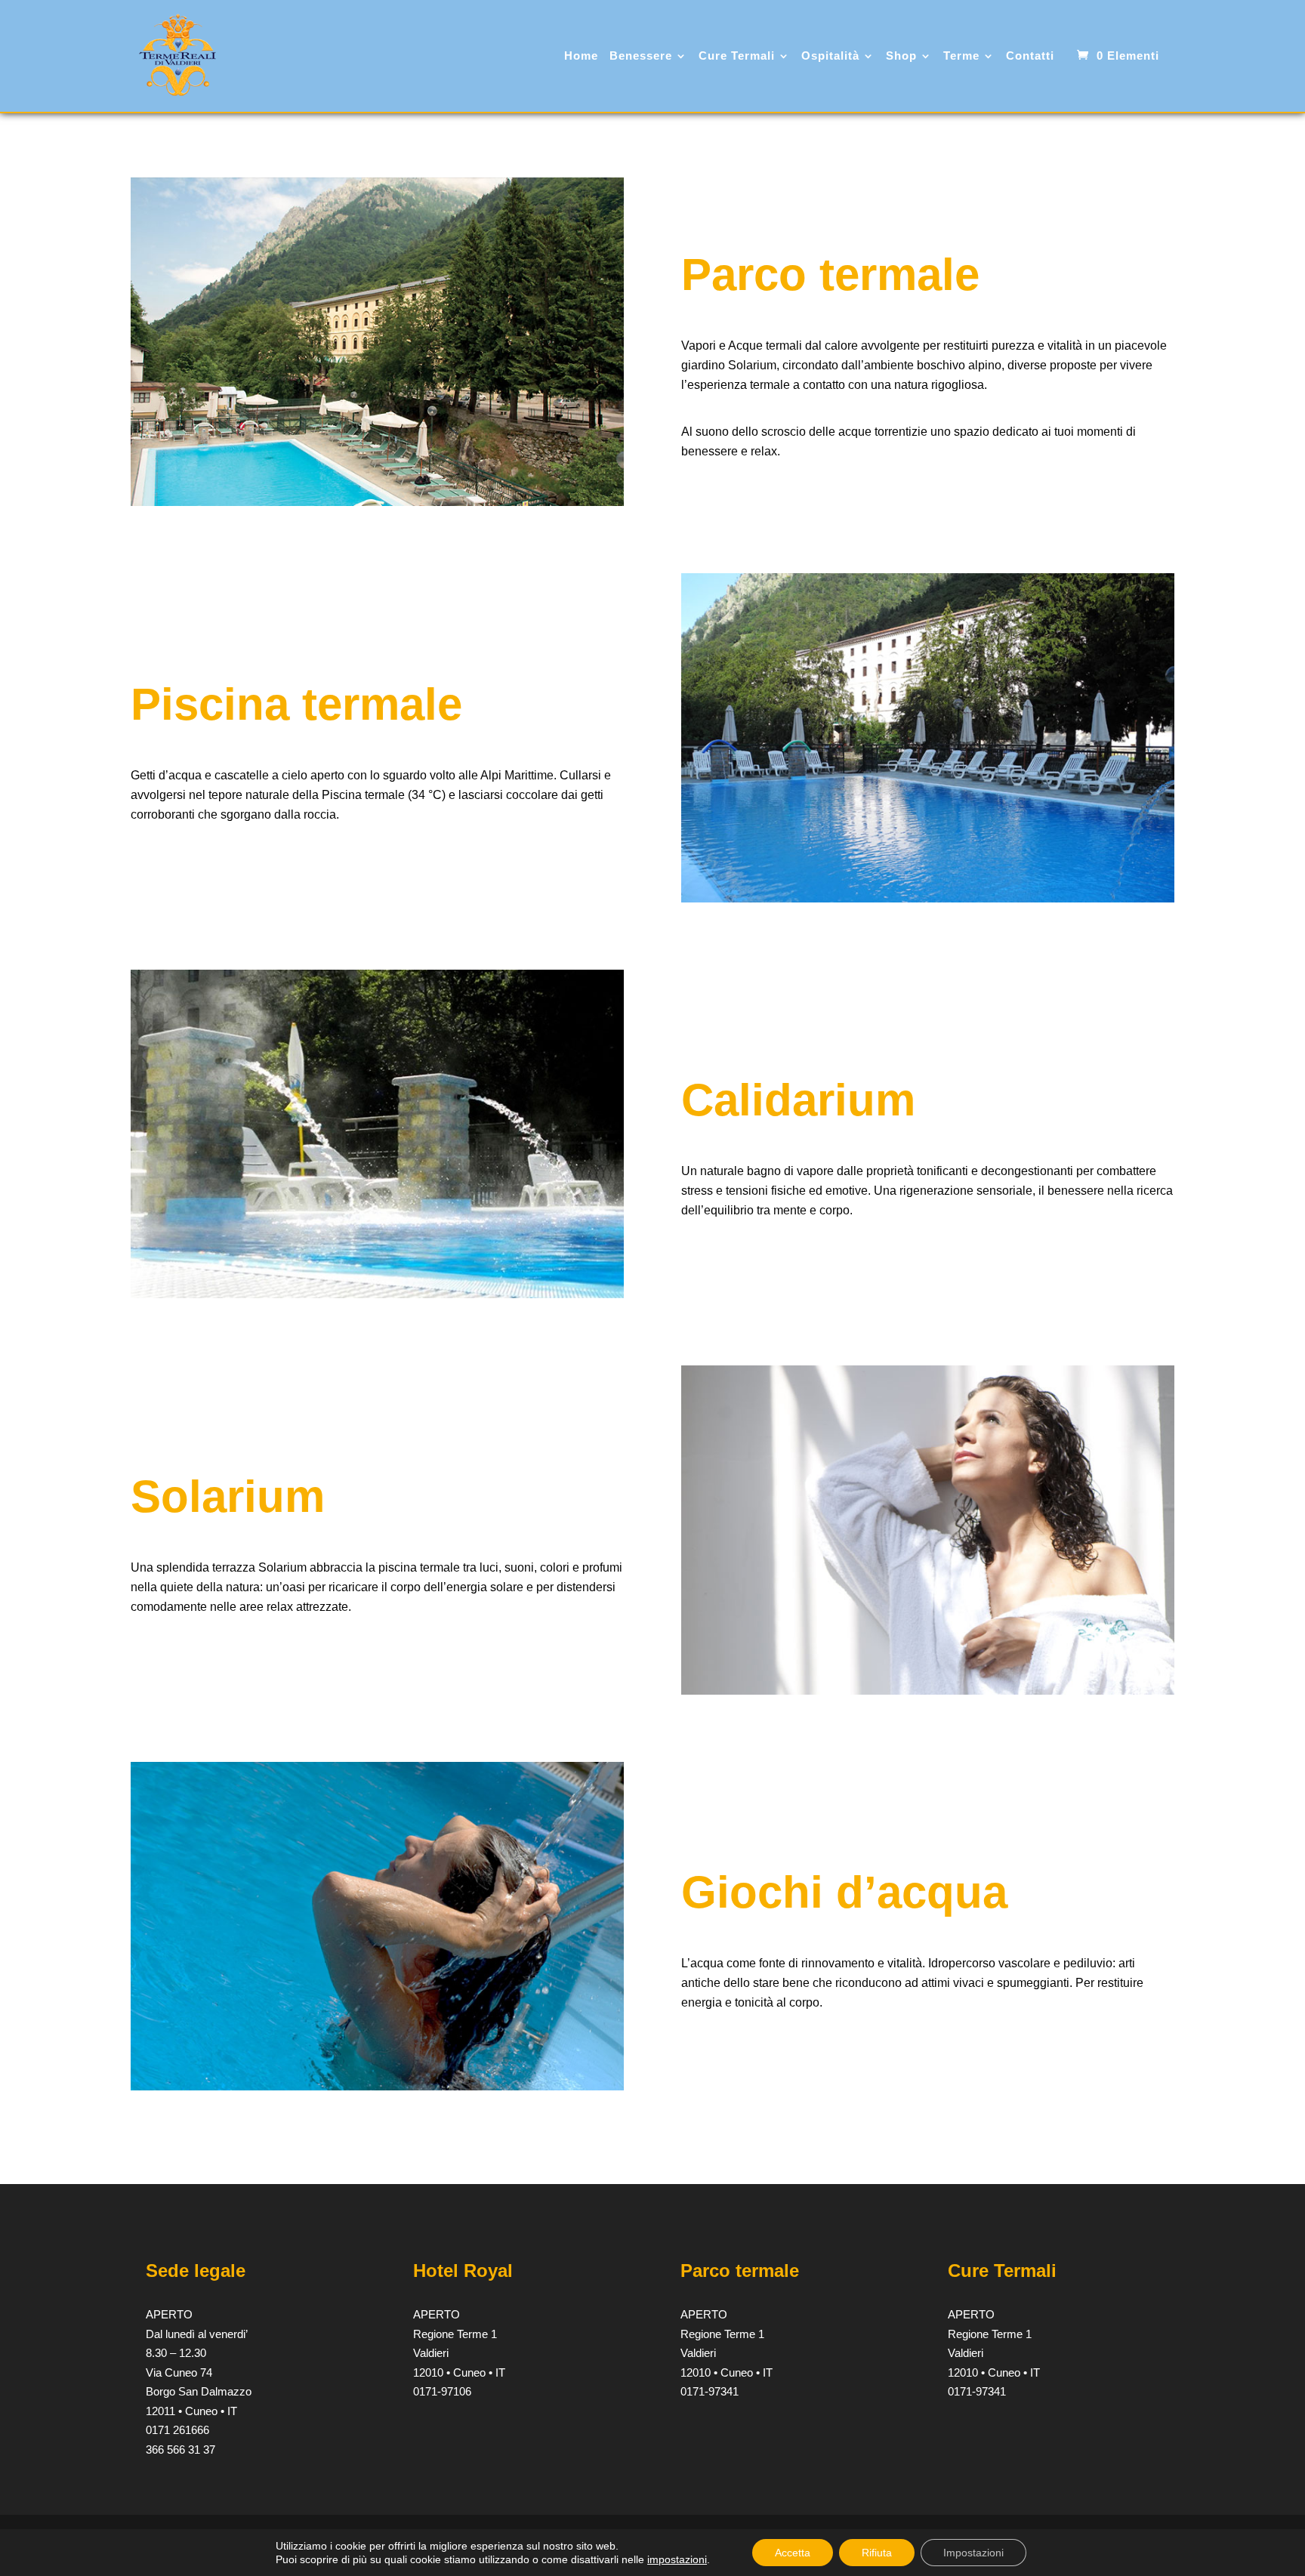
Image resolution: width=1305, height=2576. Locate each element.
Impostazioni (973, 2553)
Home (581, 56)
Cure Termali (737, 56)
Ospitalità (830, 56)
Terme (961, 56)
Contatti (1030, 56)
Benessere (641, 56)
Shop (901, 56)
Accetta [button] (793, 2553)
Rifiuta (877, 2553)
